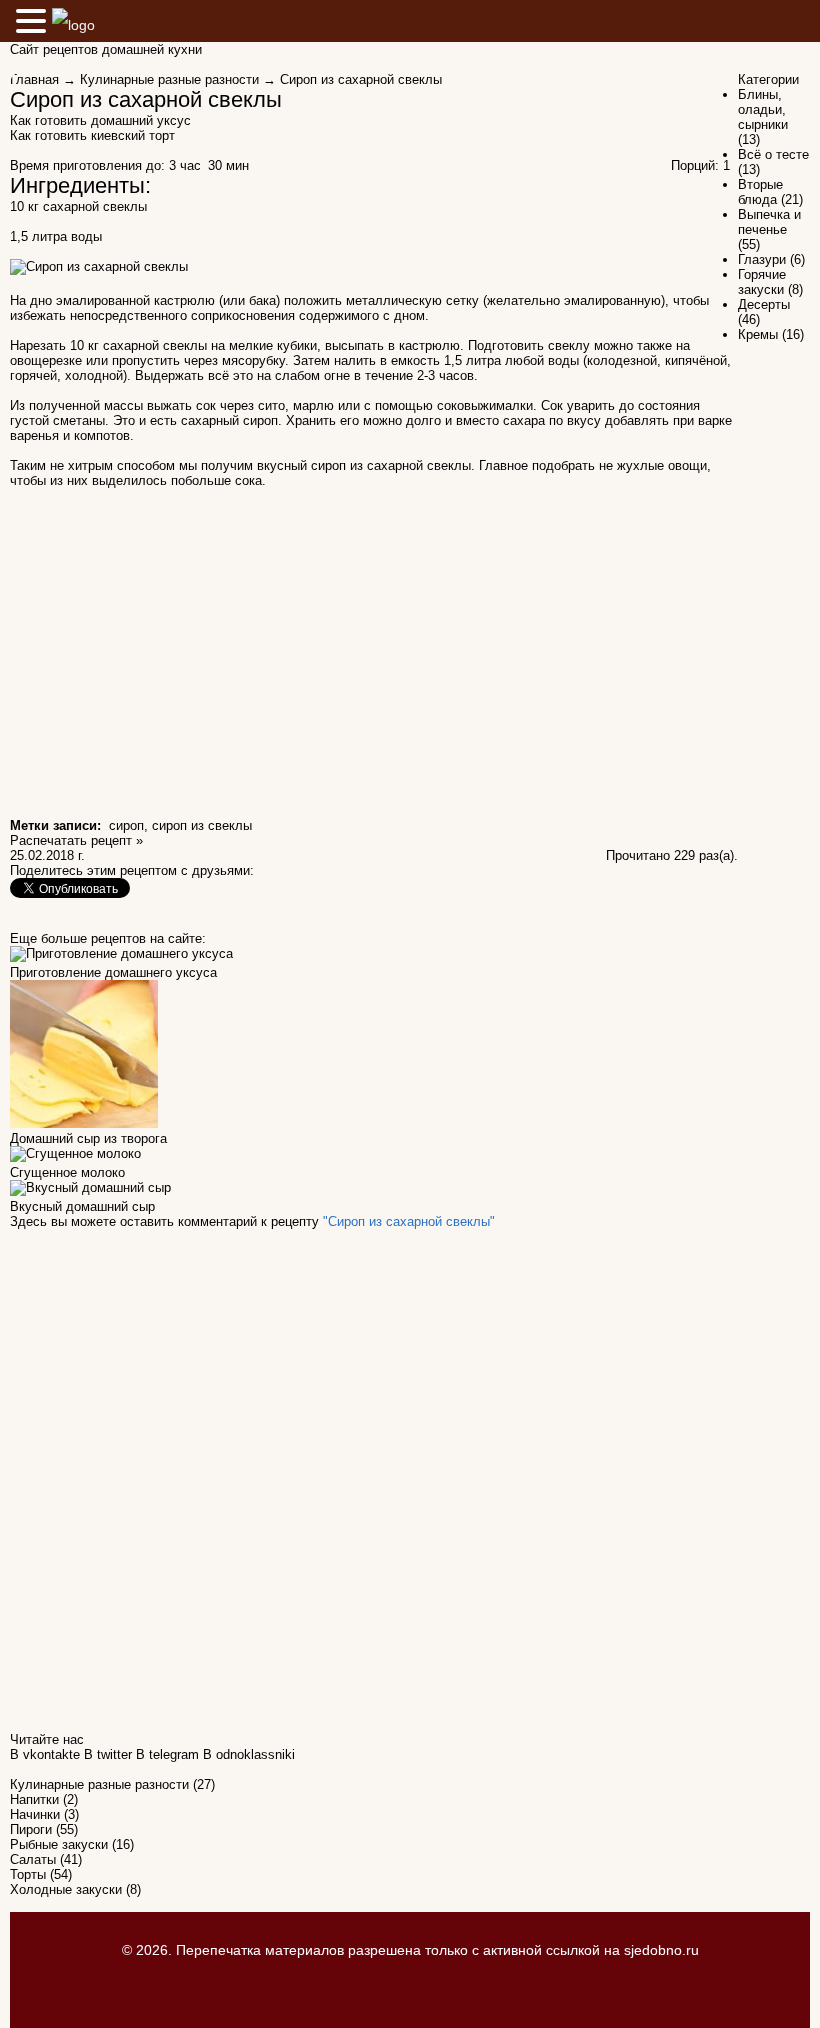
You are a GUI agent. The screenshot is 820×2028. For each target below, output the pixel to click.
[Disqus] (374, 1479)
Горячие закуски (762, 282)
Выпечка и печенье (769, 222)
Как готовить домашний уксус (100, 120)
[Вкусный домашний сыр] (90, 1191)
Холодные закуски (66, 1889)
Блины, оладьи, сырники (763, 109)
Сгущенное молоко (67, 1172)
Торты (28, 1874)
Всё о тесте (773, 154)
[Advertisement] (374, 643)
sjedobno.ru (661, 1950)
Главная (34, 79)
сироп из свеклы (202, 825)
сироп (126, 825)
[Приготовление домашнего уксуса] (121, 957)
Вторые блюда (760, 192)
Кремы (758, 334)
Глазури (762, 259)
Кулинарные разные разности (169, 79)
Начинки (35, 1814)
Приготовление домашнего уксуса (113, 972)
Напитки (34, 1799)
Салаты (33, 1859)
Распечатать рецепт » (76, 840)
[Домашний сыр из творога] (84, 1123)
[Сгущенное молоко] (75, 1157)
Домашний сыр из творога (88, 1138)
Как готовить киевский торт (92, 135)
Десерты (764, 304)
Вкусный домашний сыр (82, 1206)
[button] (34, 20)
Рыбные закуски (59, 1844)
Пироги (31, 1829)
